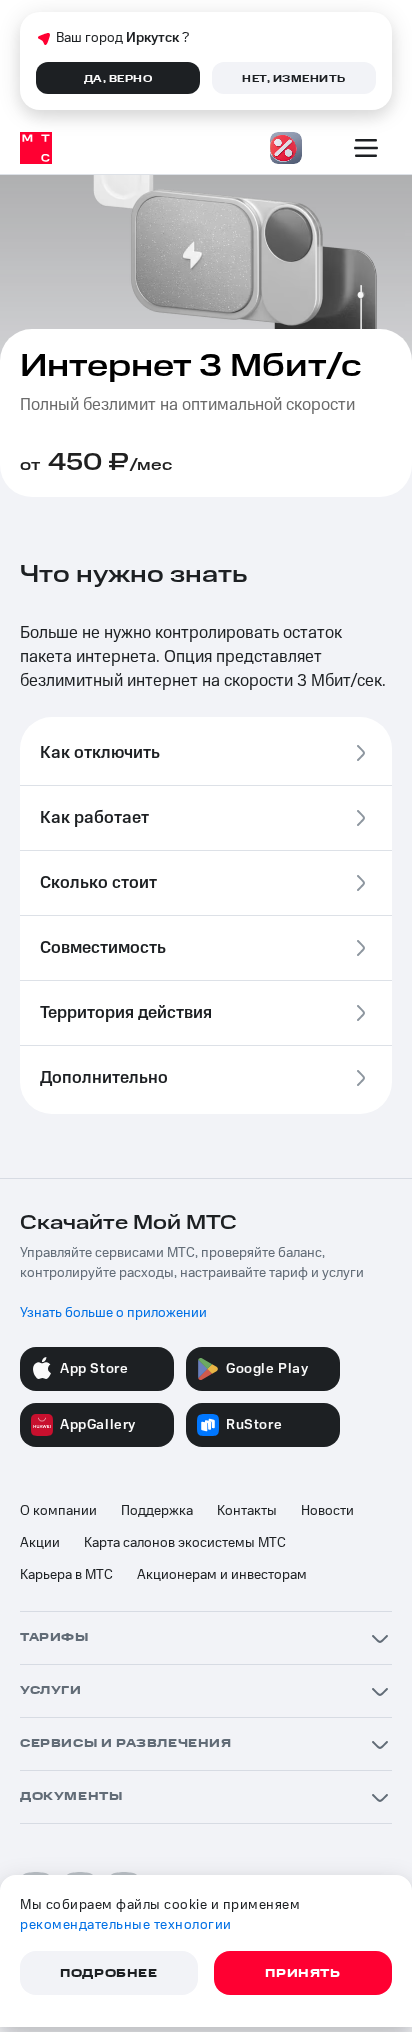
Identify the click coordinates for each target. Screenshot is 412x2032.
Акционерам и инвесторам (222, 1575)
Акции (40, 1543)
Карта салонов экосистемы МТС (185, 1543)
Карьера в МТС (66, 1575)
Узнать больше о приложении (113, 1313)
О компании (58, 1511)
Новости (327, 1511)
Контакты (247, 1511)
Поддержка (157, 1511)
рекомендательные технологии (126, 1925)
